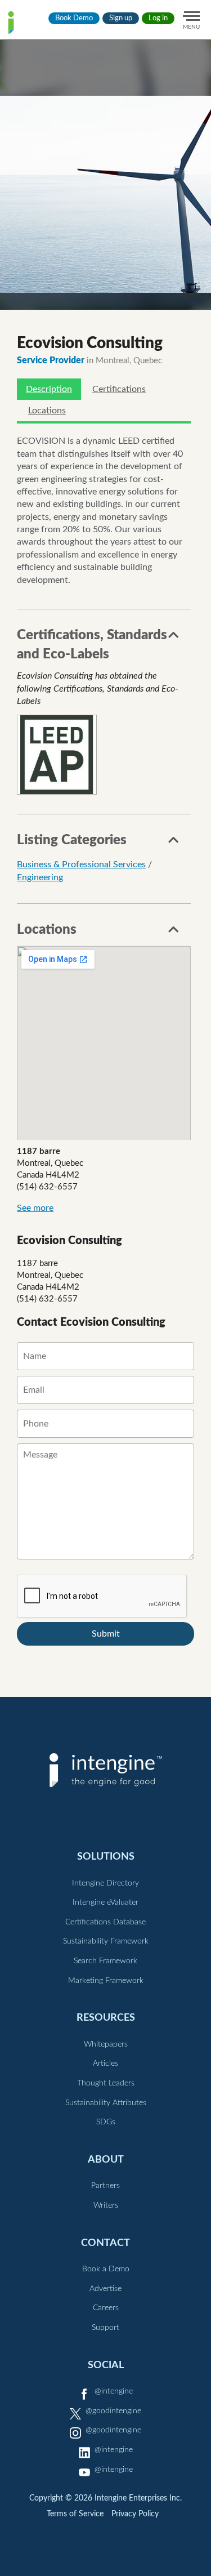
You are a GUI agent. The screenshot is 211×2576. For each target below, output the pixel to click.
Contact (105, 2243)
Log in (158, 18)
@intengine (114, 2391)
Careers (106, 2308)
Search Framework (105, 1961)
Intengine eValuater (105, 1902)
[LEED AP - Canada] (57, 755)
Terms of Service (75, 2514)
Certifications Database (105, 1922)
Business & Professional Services (81, 864)
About (106, 2160)
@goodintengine (113, 2411)
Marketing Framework (106, 1981)
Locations (47, 411)
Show (174, 638)
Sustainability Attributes (106, 2103)
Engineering (40, 877)
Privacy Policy (135, 2514)
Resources (106, 2018)
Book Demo (74, 18)
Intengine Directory (105, 1883)
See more (35, 1208)
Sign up (121, 18)
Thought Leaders (106, 2083)
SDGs (106, 2122)
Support (105, 2328)
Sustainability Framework (106, 1941)
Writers (106, 2205)
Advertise (105, 2289)
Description (49, 389)
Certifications (119, 389)
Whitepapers (106, 2044)
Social (106, 2365)
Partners (105, 2186)
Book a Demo (106, 2269)
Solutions (106, 1857)
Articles (105, 2064)
